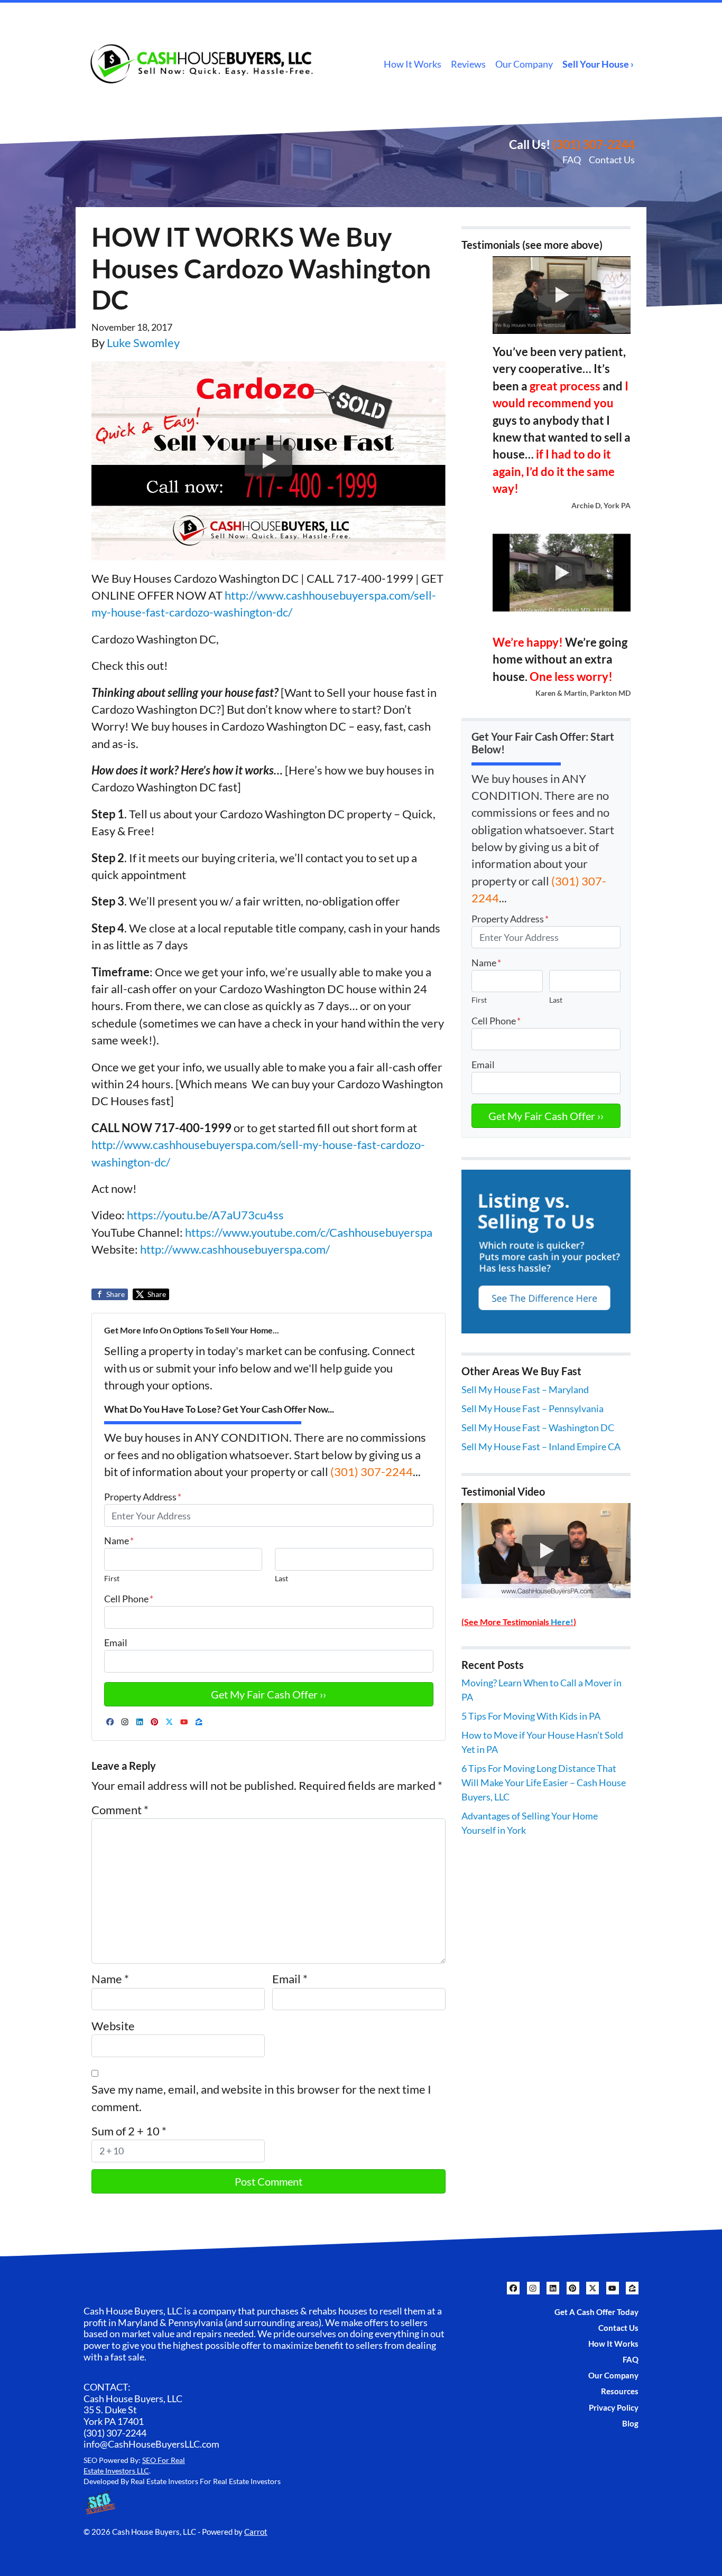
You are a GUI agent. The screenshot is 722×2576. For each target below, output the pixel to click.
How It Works (413, 64)
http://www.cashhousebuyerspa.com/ (234, 1249)
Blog (630, 2423)
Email (116, 1642)
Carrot (256, 2532)
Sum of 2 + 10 (129, 2131)
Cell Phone (129, 1599)
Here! (562, 1622)
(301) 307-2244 (594, 144)
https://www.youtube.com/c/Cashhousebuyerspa (308, 1233)
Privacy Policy (614, 2407)
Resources (620, 2391)
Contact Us (612, 160)
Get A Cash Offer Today (596, 2312)
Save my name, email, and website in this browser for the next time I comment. (261, 2098)
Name (119, 1541)
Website (113, 2026)
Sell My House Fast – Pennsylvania (533, 1408)
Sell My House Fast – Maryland (525, 1389)
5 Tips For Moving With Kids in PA (531, 1716)
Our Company (524, 64)
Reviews (468, 64)
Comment (120, 1810)
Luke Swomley (143, 343)
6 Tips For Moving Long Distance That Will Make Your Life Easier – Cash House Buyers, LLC (544, 1782)
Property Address (143, 1497)
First (112, 1578)
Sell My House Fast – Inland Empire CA (541, 1446)
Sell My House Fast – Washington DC (538, 1427)
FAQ (572, 160)
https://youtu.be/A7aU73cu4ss (205, 1215)
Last (281, 1578)
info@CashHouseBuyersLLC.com (151, 2444)
